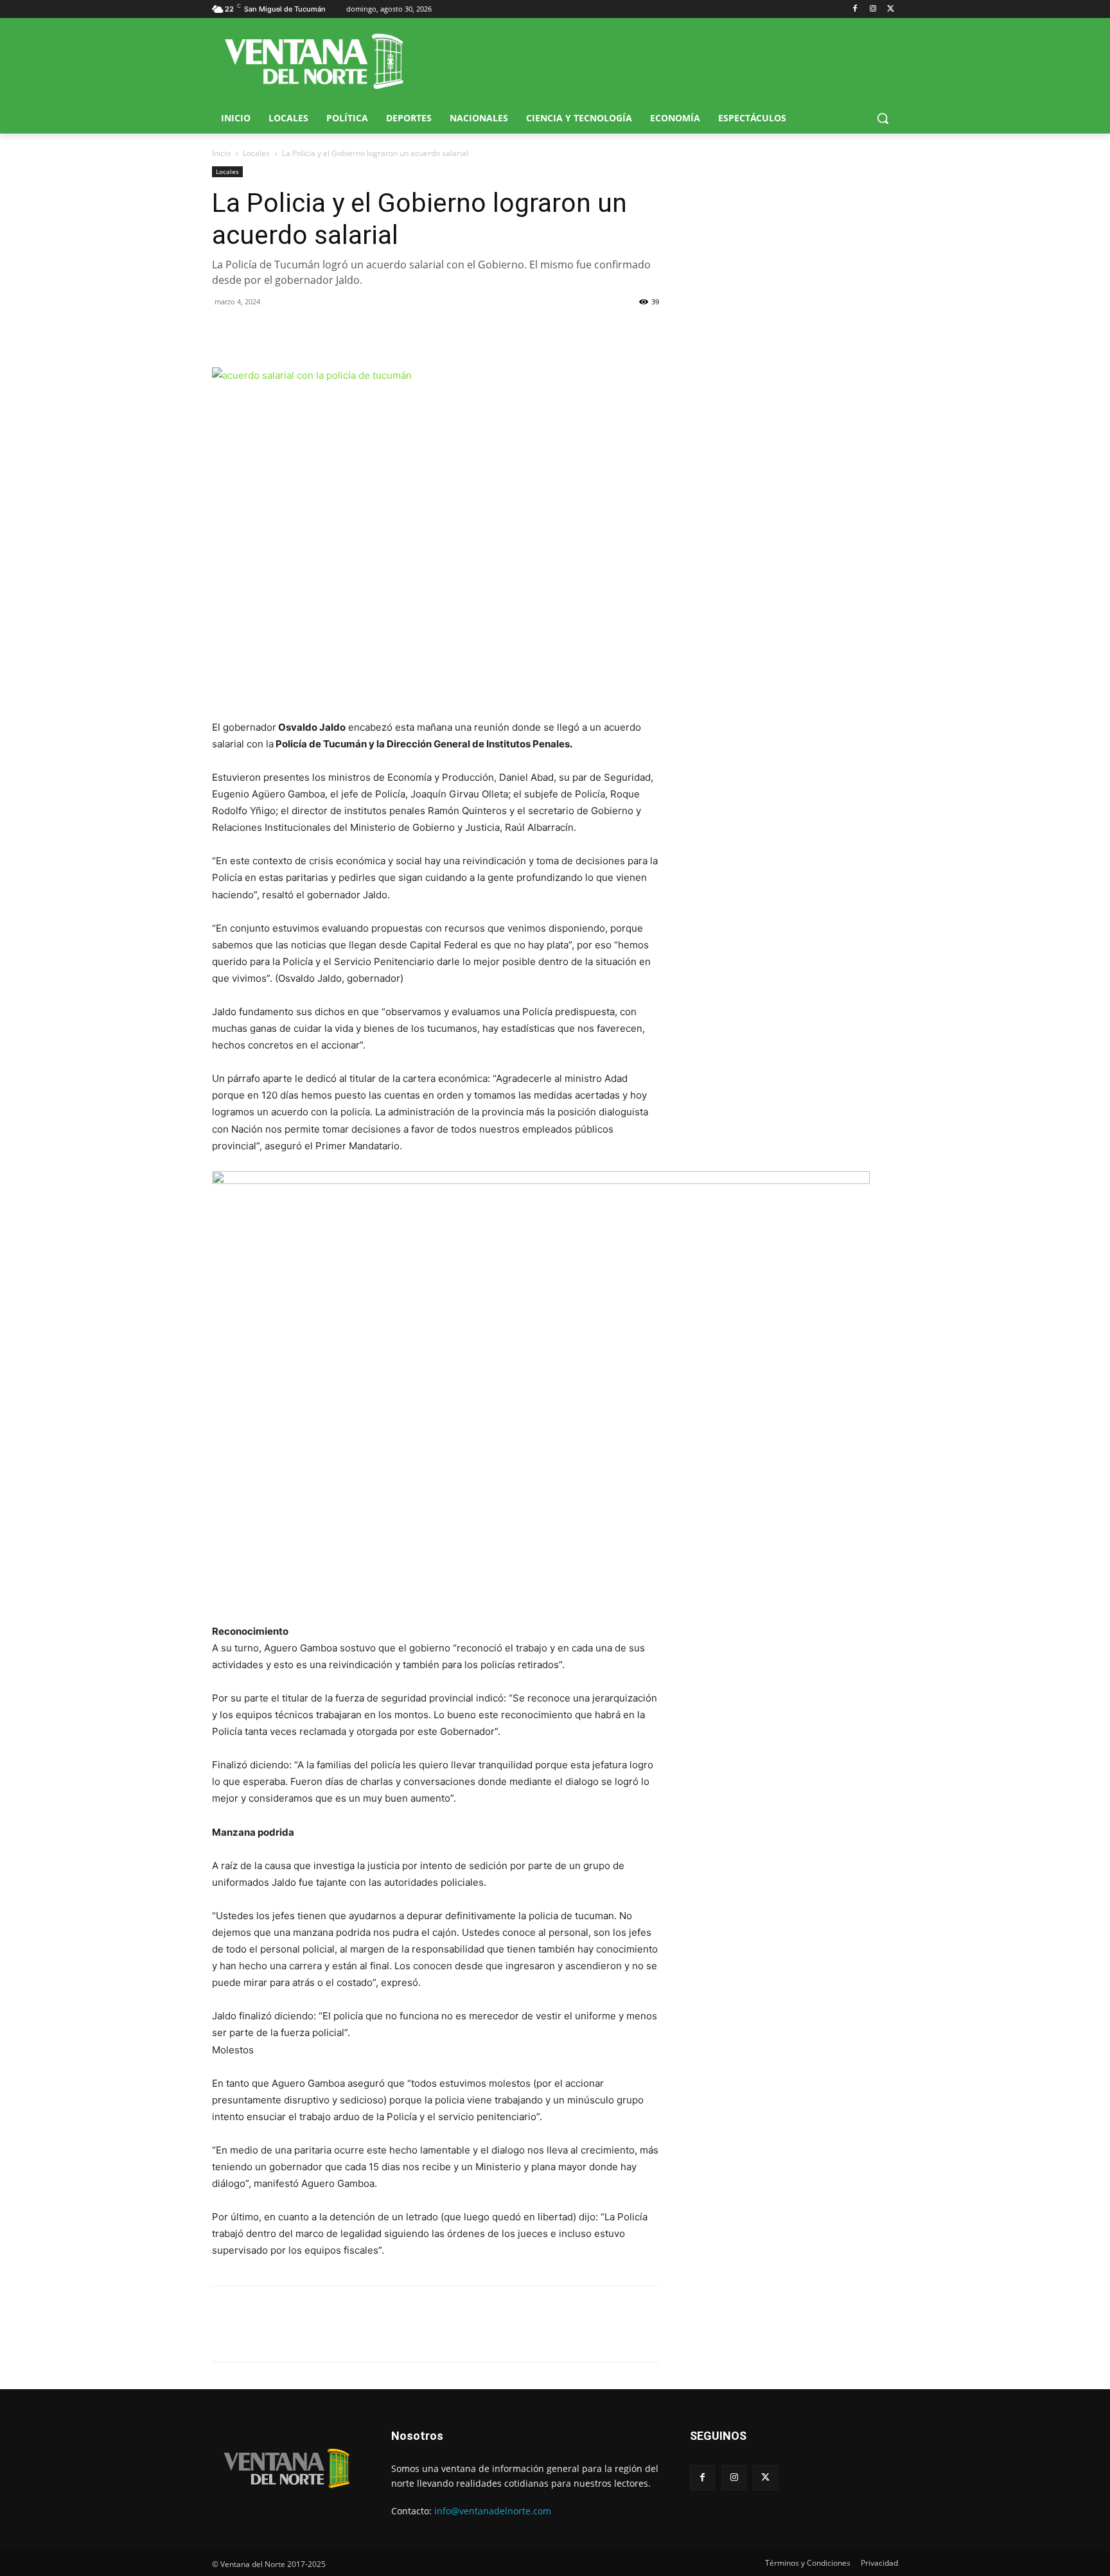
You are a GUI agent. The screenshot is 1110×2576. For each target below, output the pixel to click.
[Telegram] (313, 331)
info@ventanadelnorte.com (493, 2511)
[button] (883, 118)
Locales (256, 153)
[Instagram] (873, 9)
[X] (891, 9)
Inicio (221, 153)
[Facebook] (855, 9)
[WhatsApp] (284, 331)
